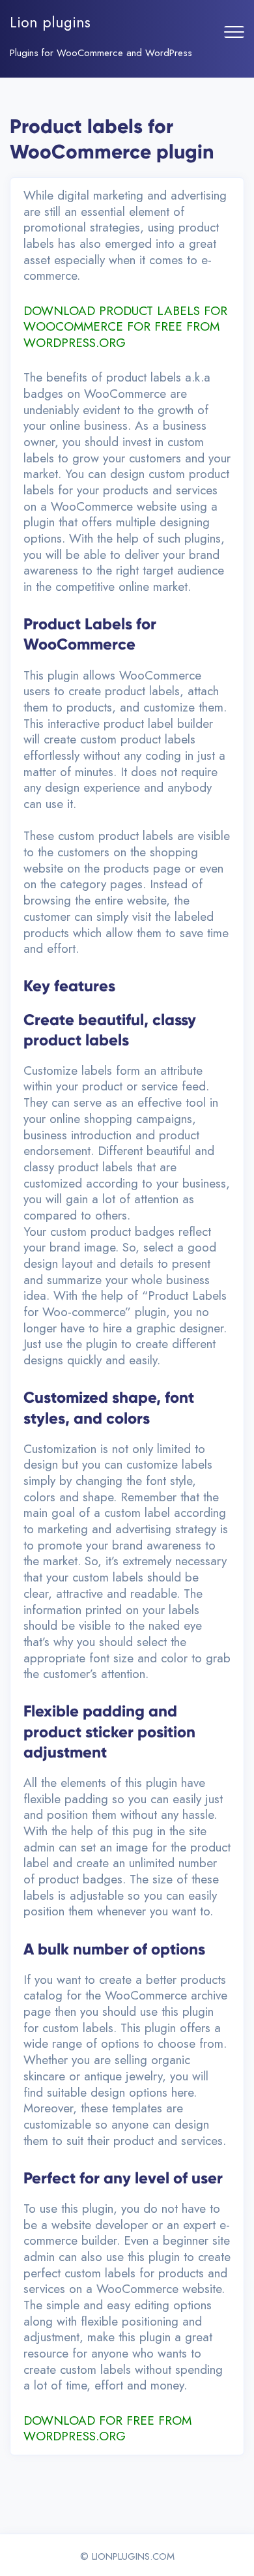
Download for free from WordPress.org (107, 2429)
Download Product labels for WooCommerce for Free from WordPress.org (125, 327)
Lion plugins (50, 22)
